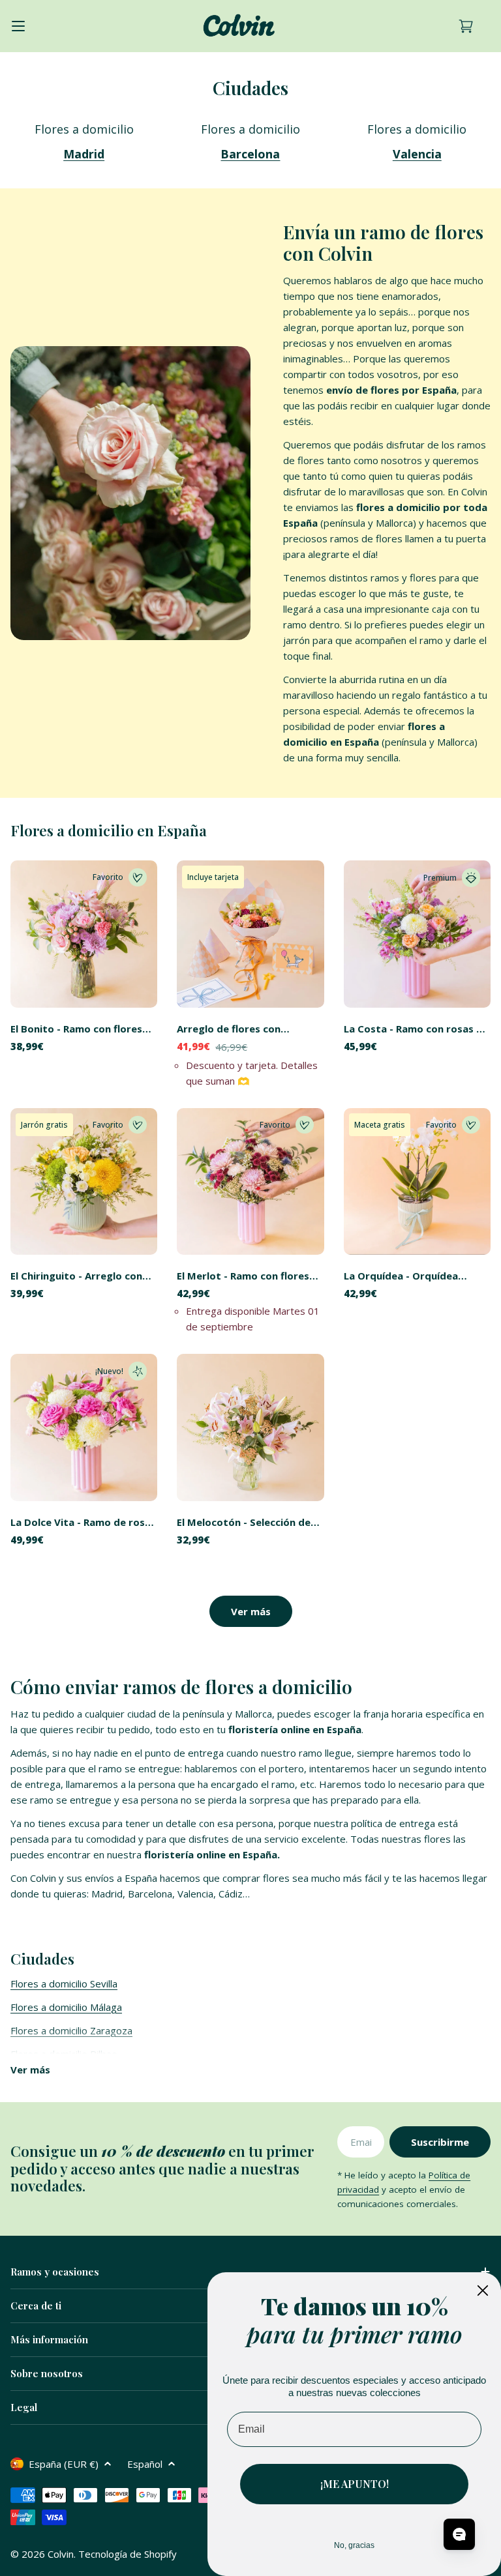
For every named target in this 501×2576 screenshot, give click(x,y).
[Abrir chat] (459, 2534)
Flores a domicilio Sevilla (64, 1983)
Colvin (61, 2554)
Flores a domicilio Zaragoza (71, 2030)
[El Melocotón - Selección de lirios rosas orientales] (250, 1427)
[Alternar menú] (18, 26)
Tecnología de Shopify (128, 2554)
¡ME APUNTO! (355, 2484)
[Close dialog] (483, 2291)
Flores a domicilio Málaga (66, 2007)
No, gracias (354, 2545)
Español (145, 2464)
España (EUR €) (64, 2464)
